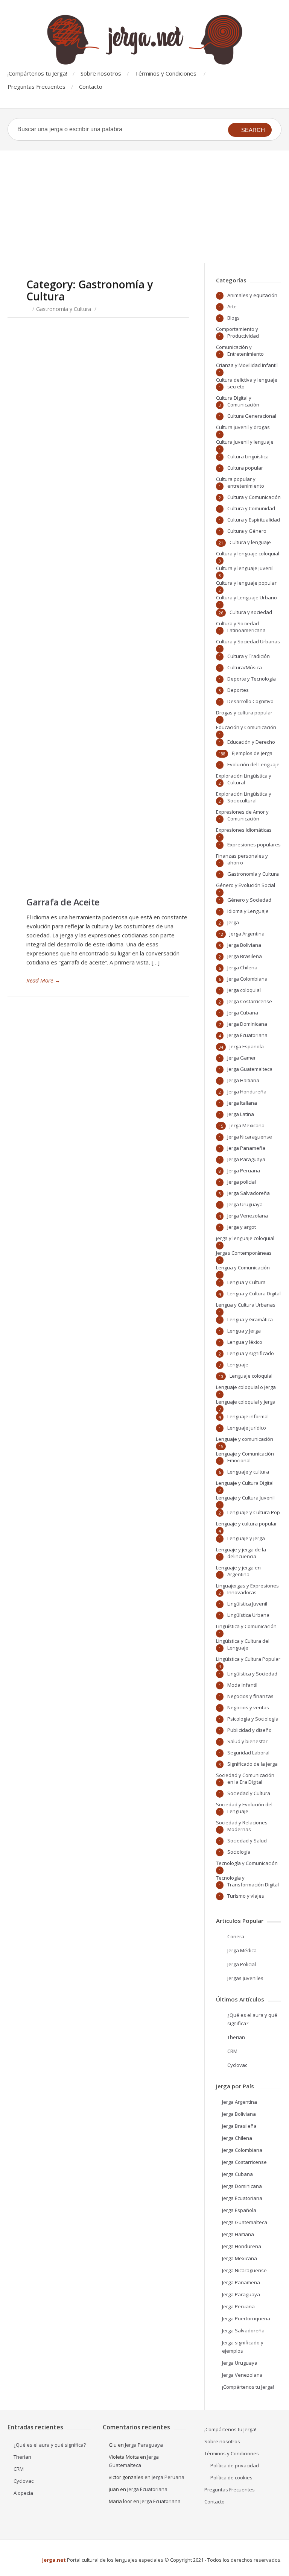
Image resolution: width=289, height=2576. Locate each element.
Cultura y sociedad (251, 612)
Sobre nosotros (101, 73)
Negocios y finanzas (250, 1696)
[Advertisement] (144, 207)
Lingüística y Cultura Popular (248, 1659)
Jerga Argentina (247, 934)
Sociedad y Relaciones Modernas (242, 1826)
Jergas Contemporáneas (244, 1253)
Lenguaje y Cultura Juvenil (245, 1498)
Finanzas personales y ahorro (242, 859)
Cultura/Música (245, 667)
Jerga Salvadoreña (249, 1193)
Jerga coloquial (244, 990)
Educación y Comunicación (246, 727)
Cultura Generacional (252, 416)
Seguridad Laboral (248, 1753)
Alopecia (23, 2493)
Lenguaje (238, 1365)
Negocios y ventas (248, 1707)
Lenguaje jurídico (247, 1428)
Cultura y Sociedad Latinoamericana (241, 627)
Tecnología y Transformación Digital (247, 1881)
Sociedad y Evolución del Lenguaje (244, 1808)
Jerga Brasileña (245, 956)
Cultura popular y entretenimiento (240, 482)
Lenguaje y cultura (248, 1472)
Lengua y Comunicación (243, 1268)
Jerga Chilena (242, 967)
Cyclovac (237, 2065)
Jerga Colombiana (247, 979)
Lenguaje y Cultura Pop (254, 1512)
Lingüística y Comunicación (246, 1626)
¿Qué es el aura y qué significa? (50, 2445)
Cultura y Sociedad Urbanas (248, 641)
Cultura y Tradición (249, 656)
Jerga (233, 922)
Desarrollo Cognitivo (250, 701)
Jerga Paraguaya (246, 1159)
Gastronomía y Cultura (64, 309)
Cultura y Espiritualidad (254, 520)
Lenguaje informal (248, 1416)
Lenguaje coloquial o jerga (246, 1387)
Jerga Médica (242, 1950)
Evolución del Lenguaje (253, 764)
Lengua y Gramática (250, 1319)
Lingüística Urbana (248, 1615)
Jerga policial (242, 1182)
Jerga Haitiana (243, 1080)
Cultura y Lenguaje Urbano (246, 597)
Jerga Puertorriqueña (246, 2318)
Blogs (233, 318)
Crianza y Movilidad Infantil (247, 365)
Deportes (238, 690)
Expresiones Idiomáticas (244, 830)
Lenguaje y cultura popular (246, 1524)
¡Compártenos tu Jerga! (37, 73)
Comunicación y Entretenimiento (240, 350)
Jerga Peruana (244, 1170)
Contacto (91, 86)
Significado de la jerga (252, 1764)
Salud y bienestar (247, 1741)
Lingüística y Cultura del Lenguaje (243, 1644)
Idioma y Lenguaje (248, 911)
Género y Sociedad (249, 900)
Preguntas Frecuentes (37, 86)
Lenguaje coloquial (251, 1376)
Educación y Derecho (251, 742)
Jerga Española (247, 1046)
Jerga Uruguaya (245, 1204)
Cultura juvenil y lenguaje (245, 442)
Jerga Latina (241, 1114)
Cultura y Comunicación (254, 497)
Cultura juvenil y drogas (243, 427)
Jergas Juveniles (245, 1978)
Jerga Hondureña (247, 1092)
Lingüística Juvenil (247, 1604)
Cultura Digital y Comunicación (238, 401)
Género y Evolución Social (246, 885)
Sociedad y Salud (247, 1841)
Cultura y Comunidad (251, 508)
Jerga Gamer (242, 1058)
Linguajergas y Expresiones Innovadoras (247, 1589)
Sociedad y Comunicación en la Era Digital (245, 1778)
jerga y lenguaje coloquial (245, 1238)
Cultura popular (245, 468)
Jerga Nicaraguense (250, 1137)
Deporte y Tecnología (252, 679)
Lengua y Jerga (244, 1331)
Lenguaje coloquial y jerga (246, 1402)
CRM (232, 2051)
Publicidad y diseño (249, 1730)
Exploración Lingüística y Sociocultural (244, 797)
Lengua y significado (251, 1353)
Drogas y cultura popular (244, 713)
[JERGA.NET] (144, 40)
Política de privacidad (235, 2465)
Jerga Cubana (243, 1013)
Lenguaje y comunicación (245, 1439)
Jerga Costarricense (250, 1001)
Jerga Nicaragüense (244, 2270)
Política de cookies (231, 2477)
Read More (43, 980)
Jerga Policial (242, 1964)
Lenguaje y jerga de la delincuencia (241, 1553)
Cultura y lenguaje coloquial (248, 553)
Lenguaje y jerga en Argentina (238, 1571)
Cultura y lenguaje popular (246, 583)
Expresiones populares (254, 845)
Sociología (239, 1852)
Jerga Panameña (246, 1148)
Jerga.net (54, 2560)
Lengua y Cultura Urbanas (246, 1305)
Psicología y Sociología (253, 1719)
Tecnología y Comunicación (247, 1863)
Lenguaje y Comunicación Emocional (245, 1457)
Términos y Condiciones (166, 73)
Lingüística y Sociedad (252, 1674)
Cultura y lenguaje (250, 542)
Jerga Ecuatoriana (247, 1035)
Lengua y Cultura (246, 1282)
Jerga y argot (242, 1227)
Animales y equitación (252, 295)
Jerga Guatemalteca (250, 1069)
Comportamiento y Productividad (237, 332)
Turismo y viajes (246, 1896)
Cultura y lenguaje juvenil (245, 568)
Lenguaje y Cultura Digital (245, 1483)
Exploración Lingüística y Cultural (244, 779)
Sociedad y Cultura (249, 1793)
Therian (236, 2037)
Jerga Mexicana (247, 1125)
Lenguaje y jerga (246, 1538)
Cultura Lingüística (248, 456)
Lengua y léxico (245, 1342)
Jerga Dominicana (247, 1024)
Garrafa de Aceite (63, 902)
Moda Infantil (242, 1685)
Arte (232, 306)
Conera (236, 1936)
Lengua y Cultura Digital (254, 1293)
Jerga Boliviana (244, 945)
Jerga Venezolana (248, 1216)
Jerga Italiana (242, 1103)
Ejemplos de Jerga (252, 753)
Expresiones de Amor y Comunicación (242, 815)
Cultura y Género (247, 531)
